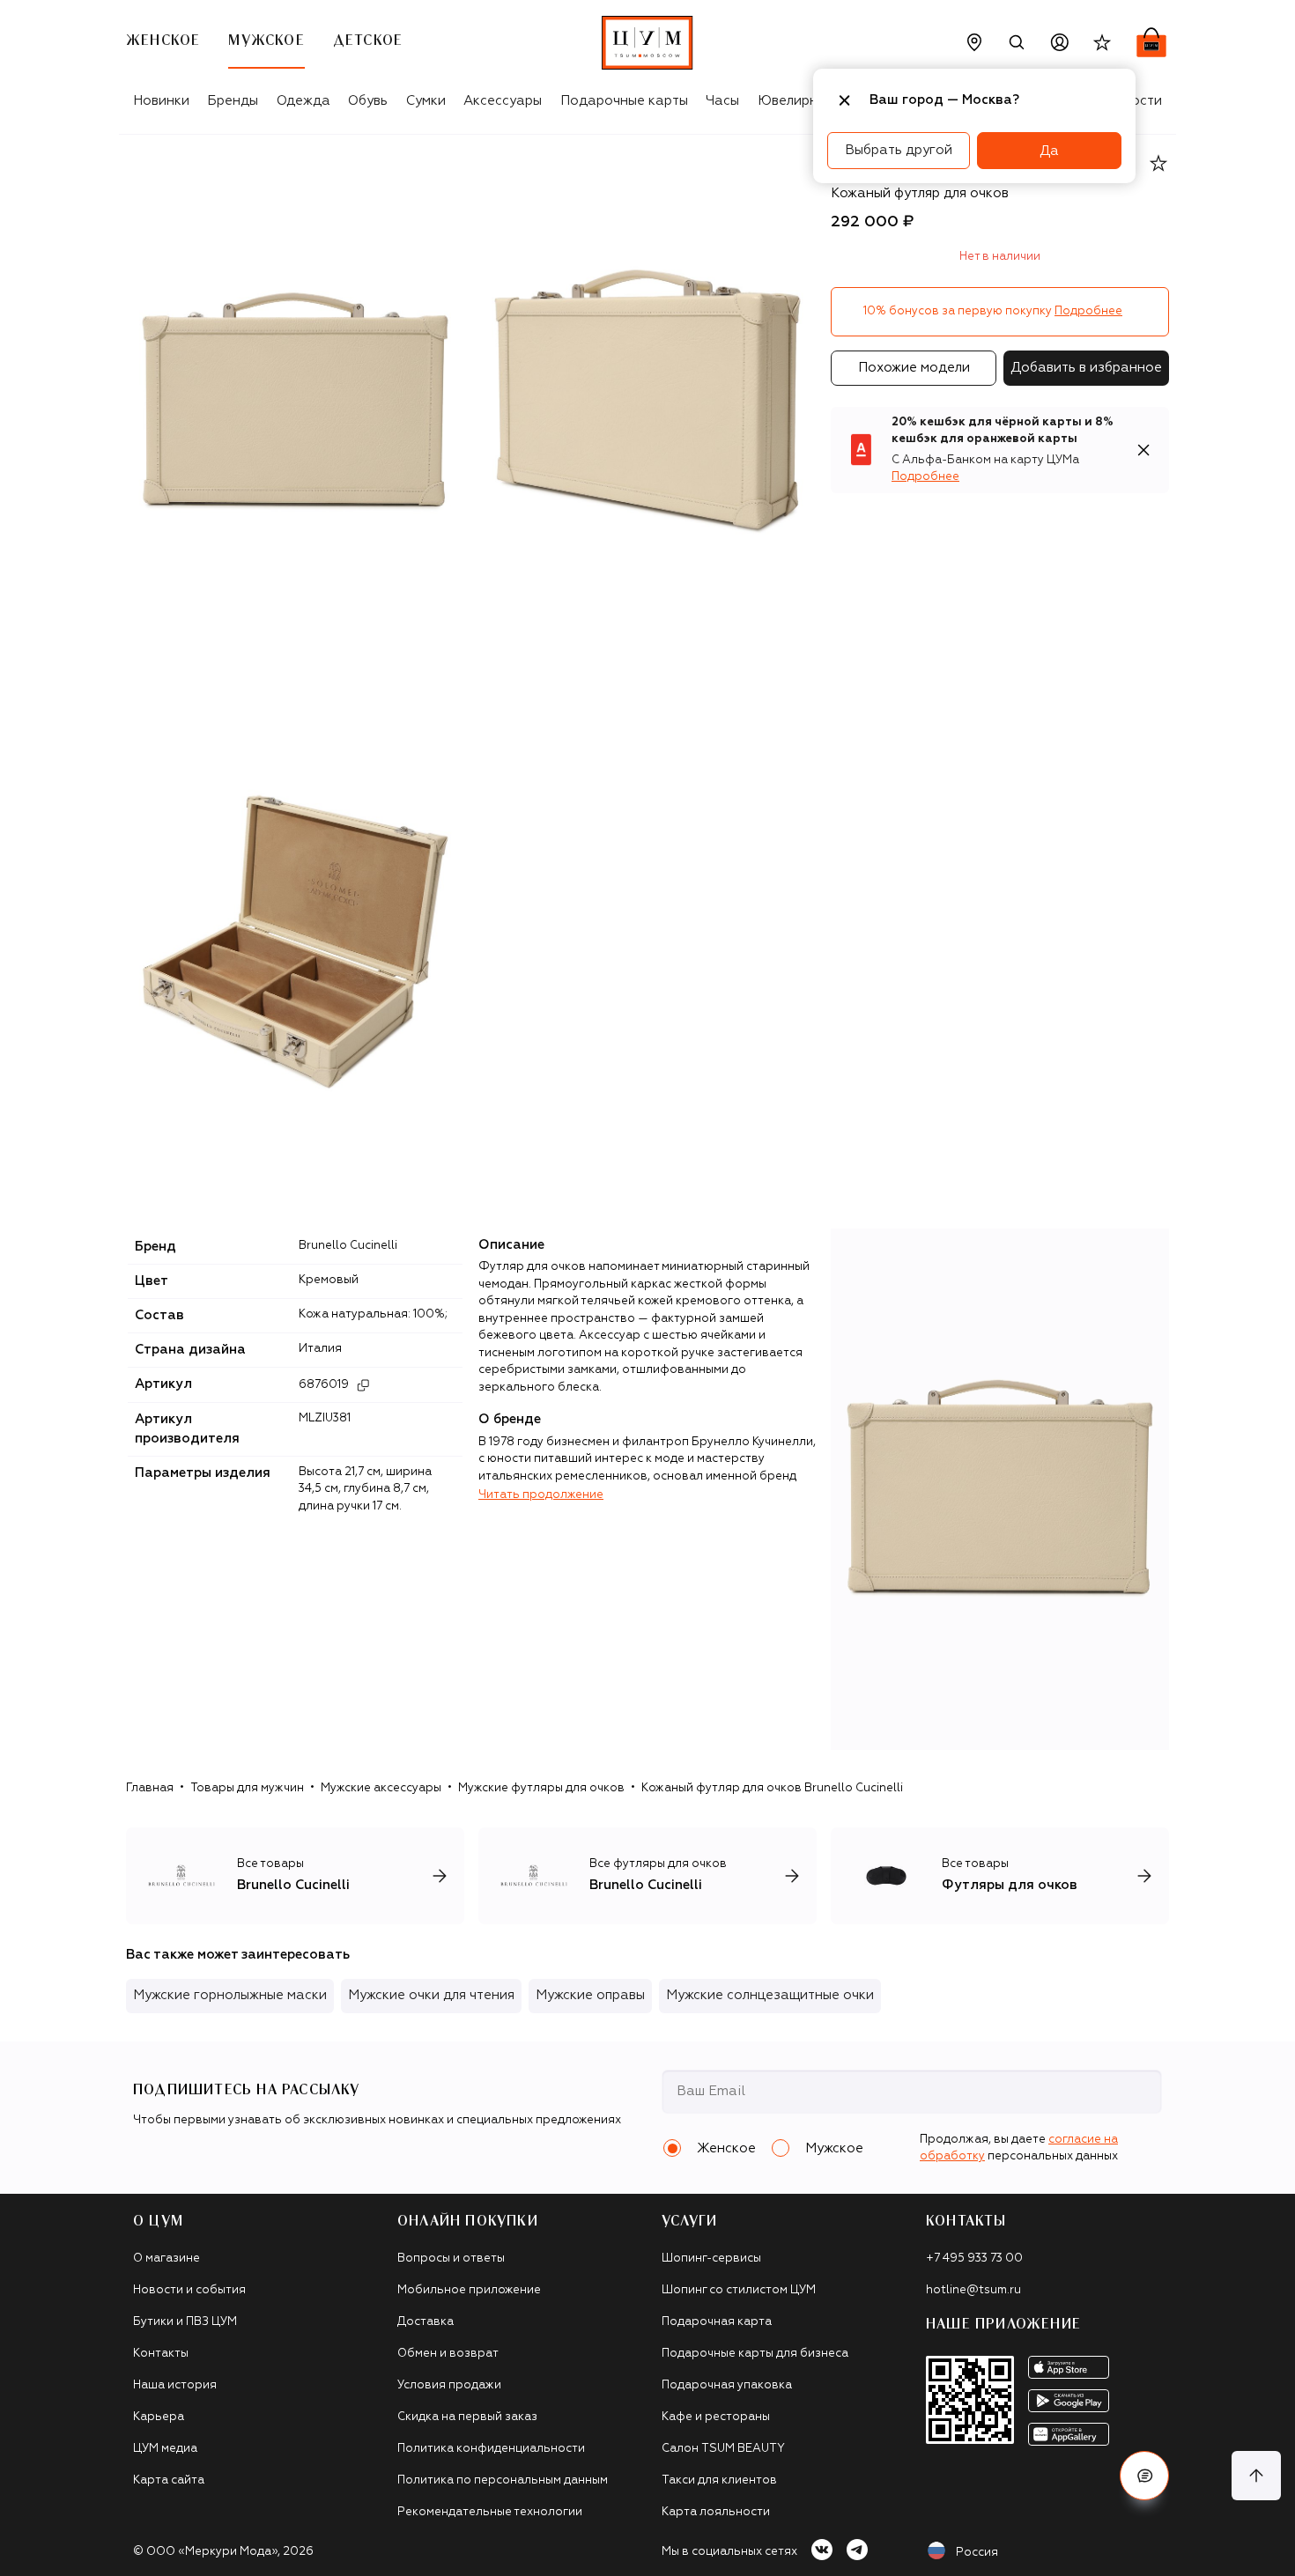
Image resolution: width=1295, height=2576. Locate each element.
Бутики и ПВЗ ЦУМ (185, 2322)
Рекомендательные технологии (490, 2512)
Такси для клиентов (719, 2480)
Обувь (368, 101)
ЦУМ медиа (165, 2449)
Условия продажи (449, 2385)
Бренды (233, 101)
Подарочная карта (717, 2322)
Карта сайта (169, 2480)
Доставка (425, 2322)
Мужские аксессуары (381, 1788)
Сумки (426, 101)
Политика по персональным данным (503, 2480)
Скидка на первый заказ (467, 2417)
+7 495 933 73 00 (974, 2259)
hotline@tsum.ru (973, 2290)
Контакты (161, 2354)
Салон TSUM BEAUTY (723, 2449)
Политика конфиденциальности (491, 2449)
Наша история (175, 2385)
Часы (722, 101)
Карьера (159, 2417)
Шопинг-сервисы (711, 2259)
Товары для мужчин (247, 1788)
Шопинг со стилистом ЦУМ (739, 2290)
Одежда (303, 101)
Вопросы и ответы (451, 2259)
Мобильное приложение (469, 2290)
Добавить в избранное (1086, 368)
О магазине (166, 2259)
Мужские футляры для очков (541, 1788)
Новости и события (189, 2290)
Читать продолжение (541, 1495)
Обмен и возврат (448, 2354)
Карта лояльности (716, 2512)
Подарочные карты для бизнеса (755, 2354)
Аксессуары (503, 101)
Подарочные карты (624, 101)
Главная (150, 1788)
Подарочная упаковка (727, 2385)
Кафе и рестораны (716, 2417)
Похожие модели (914, 368)
